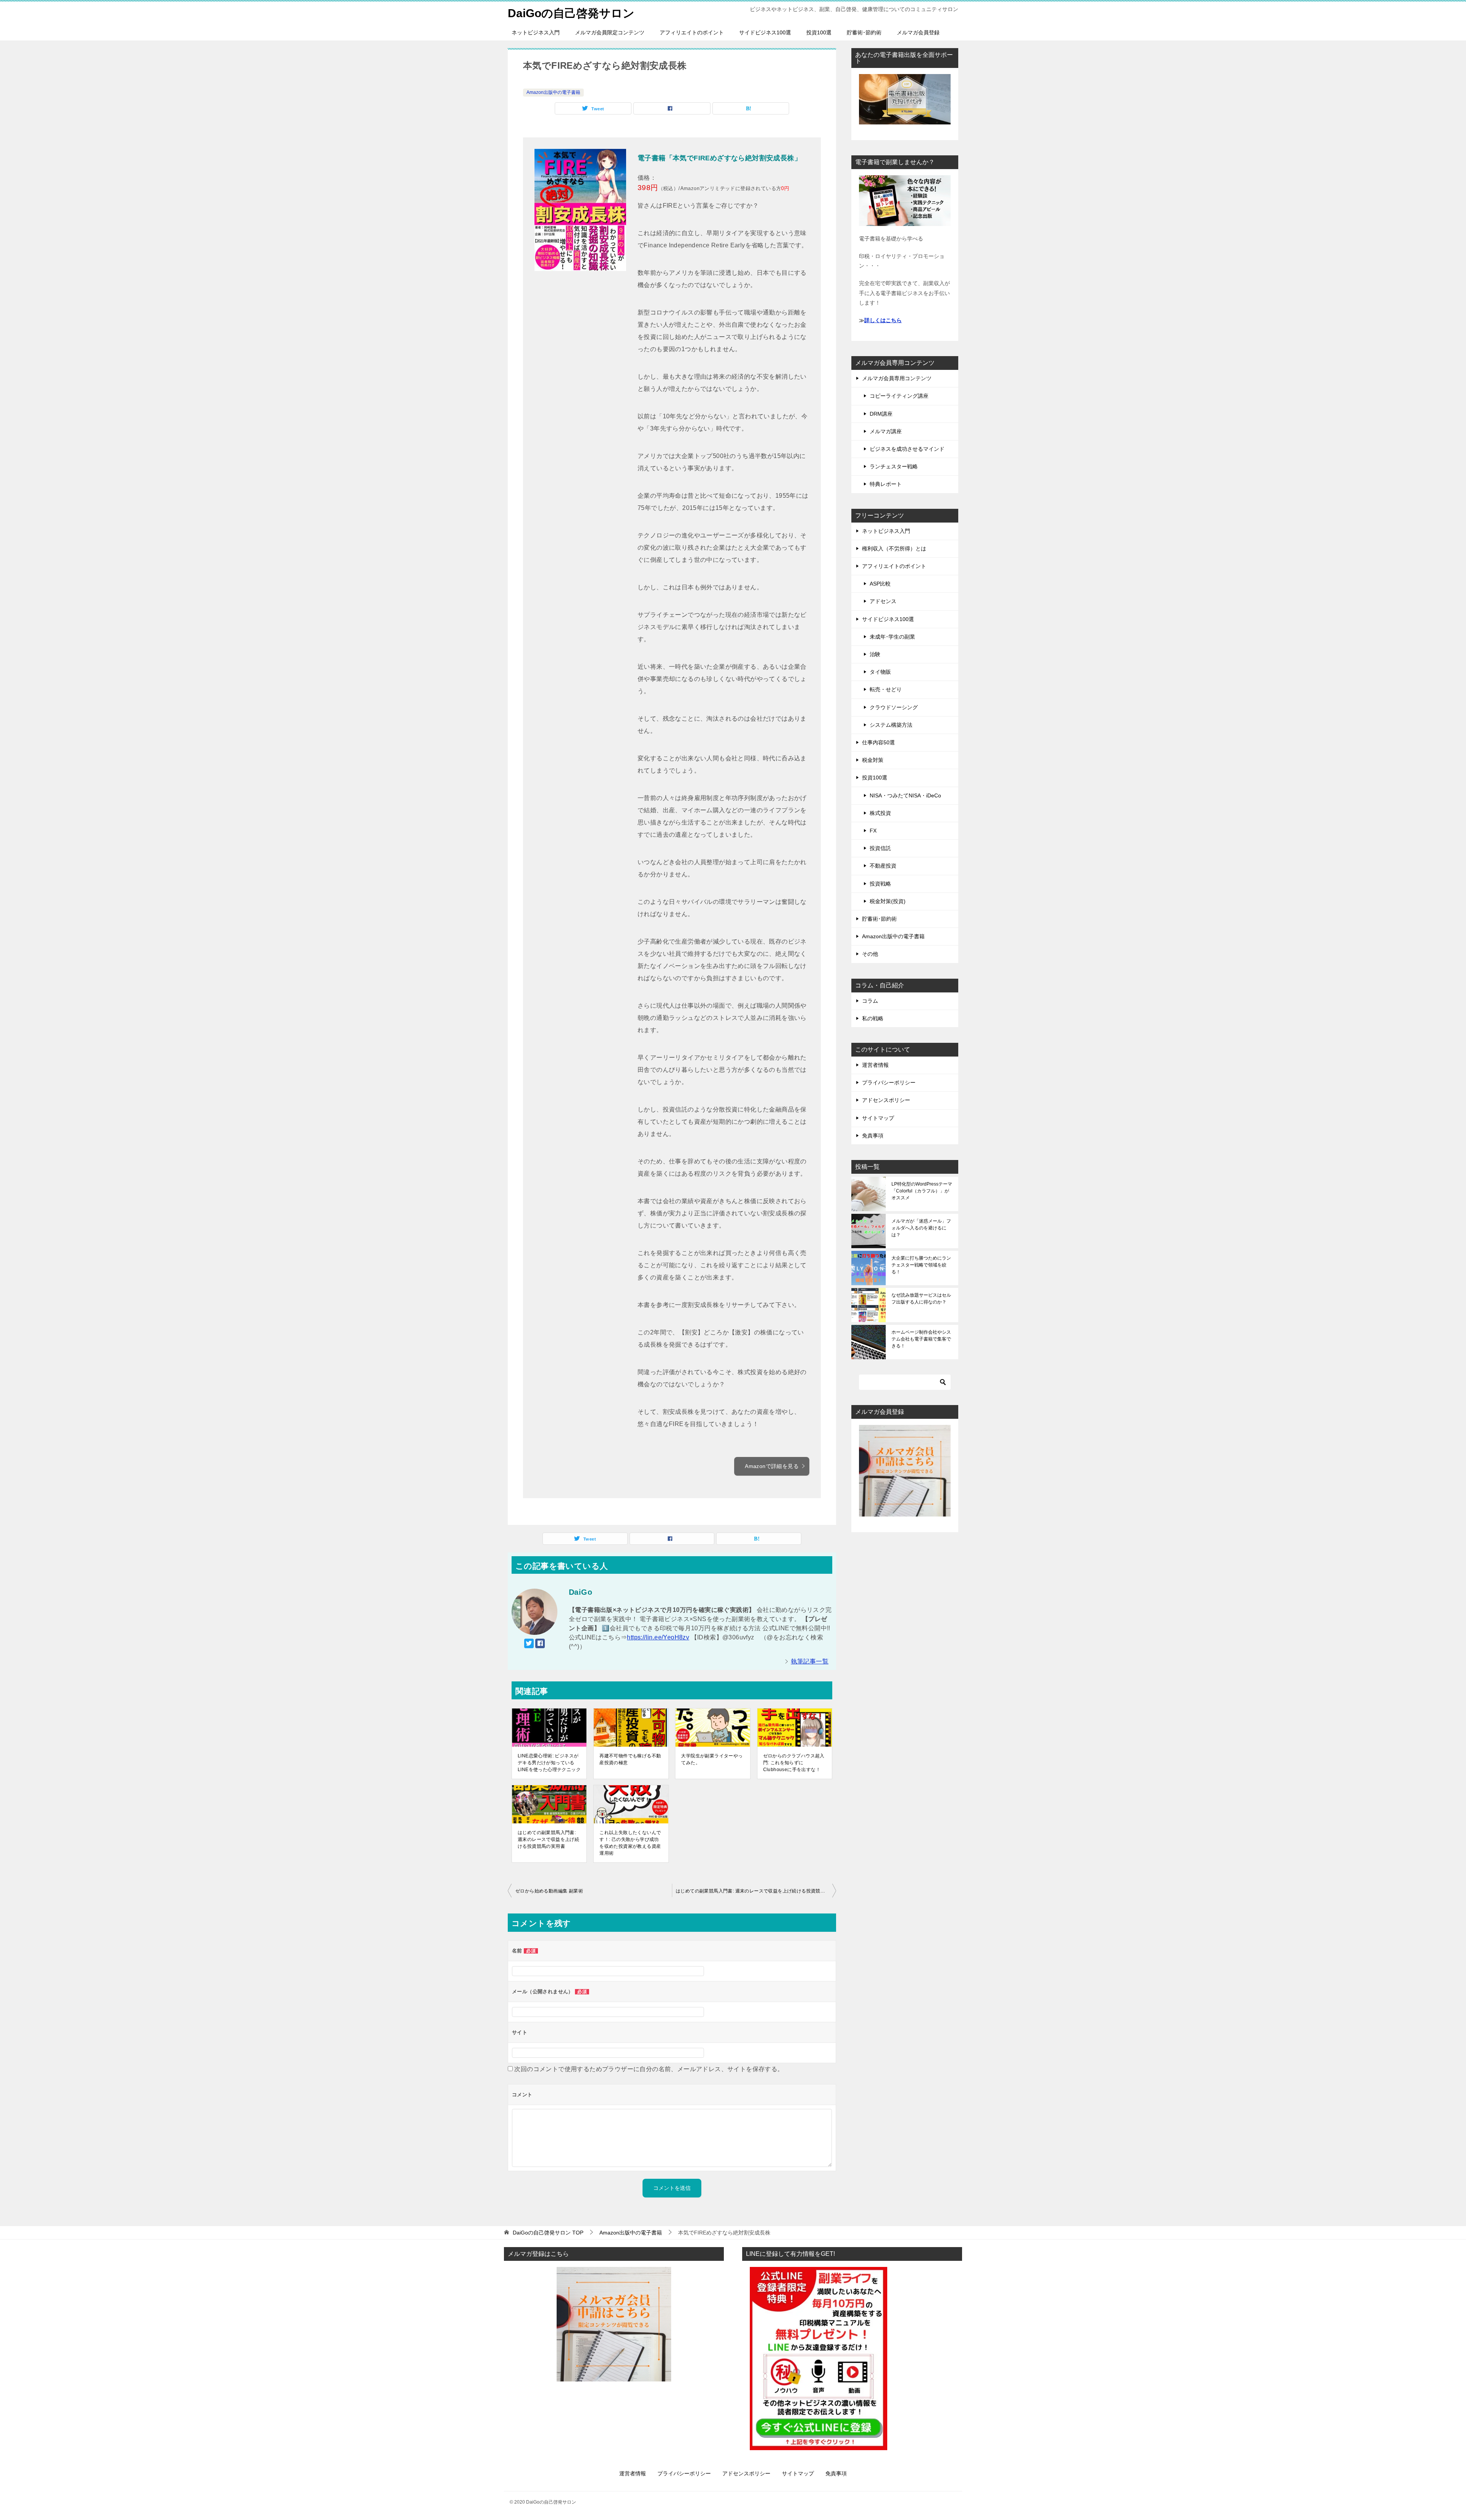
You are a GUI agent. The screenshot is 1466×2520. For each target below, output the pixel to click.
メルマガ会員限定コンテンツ (610, 32)
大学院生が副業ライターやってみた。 (712, 1759)
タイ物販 (880, 672)
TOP (548, 2233)
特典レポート (886, 484)
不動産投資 (883, 866)
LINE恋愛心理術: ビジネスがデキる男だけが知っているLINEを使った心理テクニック (549, 1763)
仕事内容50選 (878, 742)
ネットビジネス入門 (536, 32)
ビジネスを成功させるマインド (907, 449)
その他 (870, 954)
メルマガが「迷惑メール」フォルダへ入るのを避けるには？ (921, 1228)
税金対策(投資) (888, 901)
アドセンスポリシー (886, 1100)
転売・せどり (886, 689)
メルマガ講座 (886, 431)
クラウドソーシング (894, 707)
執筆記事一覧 (810, 1661)
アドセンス (883, 601)
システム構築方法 (891, 725)
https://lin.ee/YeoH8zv (658, 1637)
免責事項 (873, 1136)
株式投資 (880, 813)
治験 (875, 654)
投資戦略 (880, 884)
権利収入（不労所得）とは (894, 549)
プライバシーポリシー (889, 1083)
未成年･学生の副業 (892, 637)
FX (873, 831)
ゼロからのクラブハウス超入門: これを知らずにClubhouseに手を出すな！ (794, 1763)
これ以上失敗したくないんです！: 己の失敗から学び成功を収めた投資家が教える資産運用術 (630, 1843)
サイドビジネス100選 (765, 32)
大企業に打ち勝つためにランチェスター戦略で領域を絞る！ (921, 1265)
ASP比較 (880, 584)
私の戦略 (873, 1018)
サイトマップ (878, 1118)
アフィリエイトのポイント (692, 32)
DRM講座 (881, 414)
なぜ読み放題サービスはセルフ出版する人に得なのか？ (921, 1299)
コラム (870, 1001)
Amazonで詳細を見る (772, 1466)
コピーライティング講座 (899, 396)
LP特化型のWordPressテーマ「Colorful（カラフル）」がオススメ (922, 1191)
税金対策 (873, 760)
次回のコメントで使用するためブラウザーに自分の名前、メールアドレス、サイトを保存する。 (649, 2069)
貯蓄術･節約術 (864, 32)
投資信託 (880, 848)
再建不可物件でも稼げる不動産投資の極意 (630, 1759)
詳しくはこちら (883, 320)
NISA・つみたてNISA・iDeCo (905, 795)
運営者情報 (875, 1065)
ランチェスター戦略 (894, 466)
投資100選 (819, 32)
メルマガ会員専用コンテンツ (897, 378)
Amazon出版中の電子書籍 (553, 92)
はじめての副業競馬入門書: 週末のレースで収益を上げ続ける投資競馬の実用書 (548, 1839)
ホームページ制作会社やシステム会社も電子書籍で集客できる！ (921, 1339)
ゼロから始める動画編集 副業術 (549, 1891)
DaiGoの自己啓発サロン (571, 13)
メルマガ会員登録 (918, 32)
